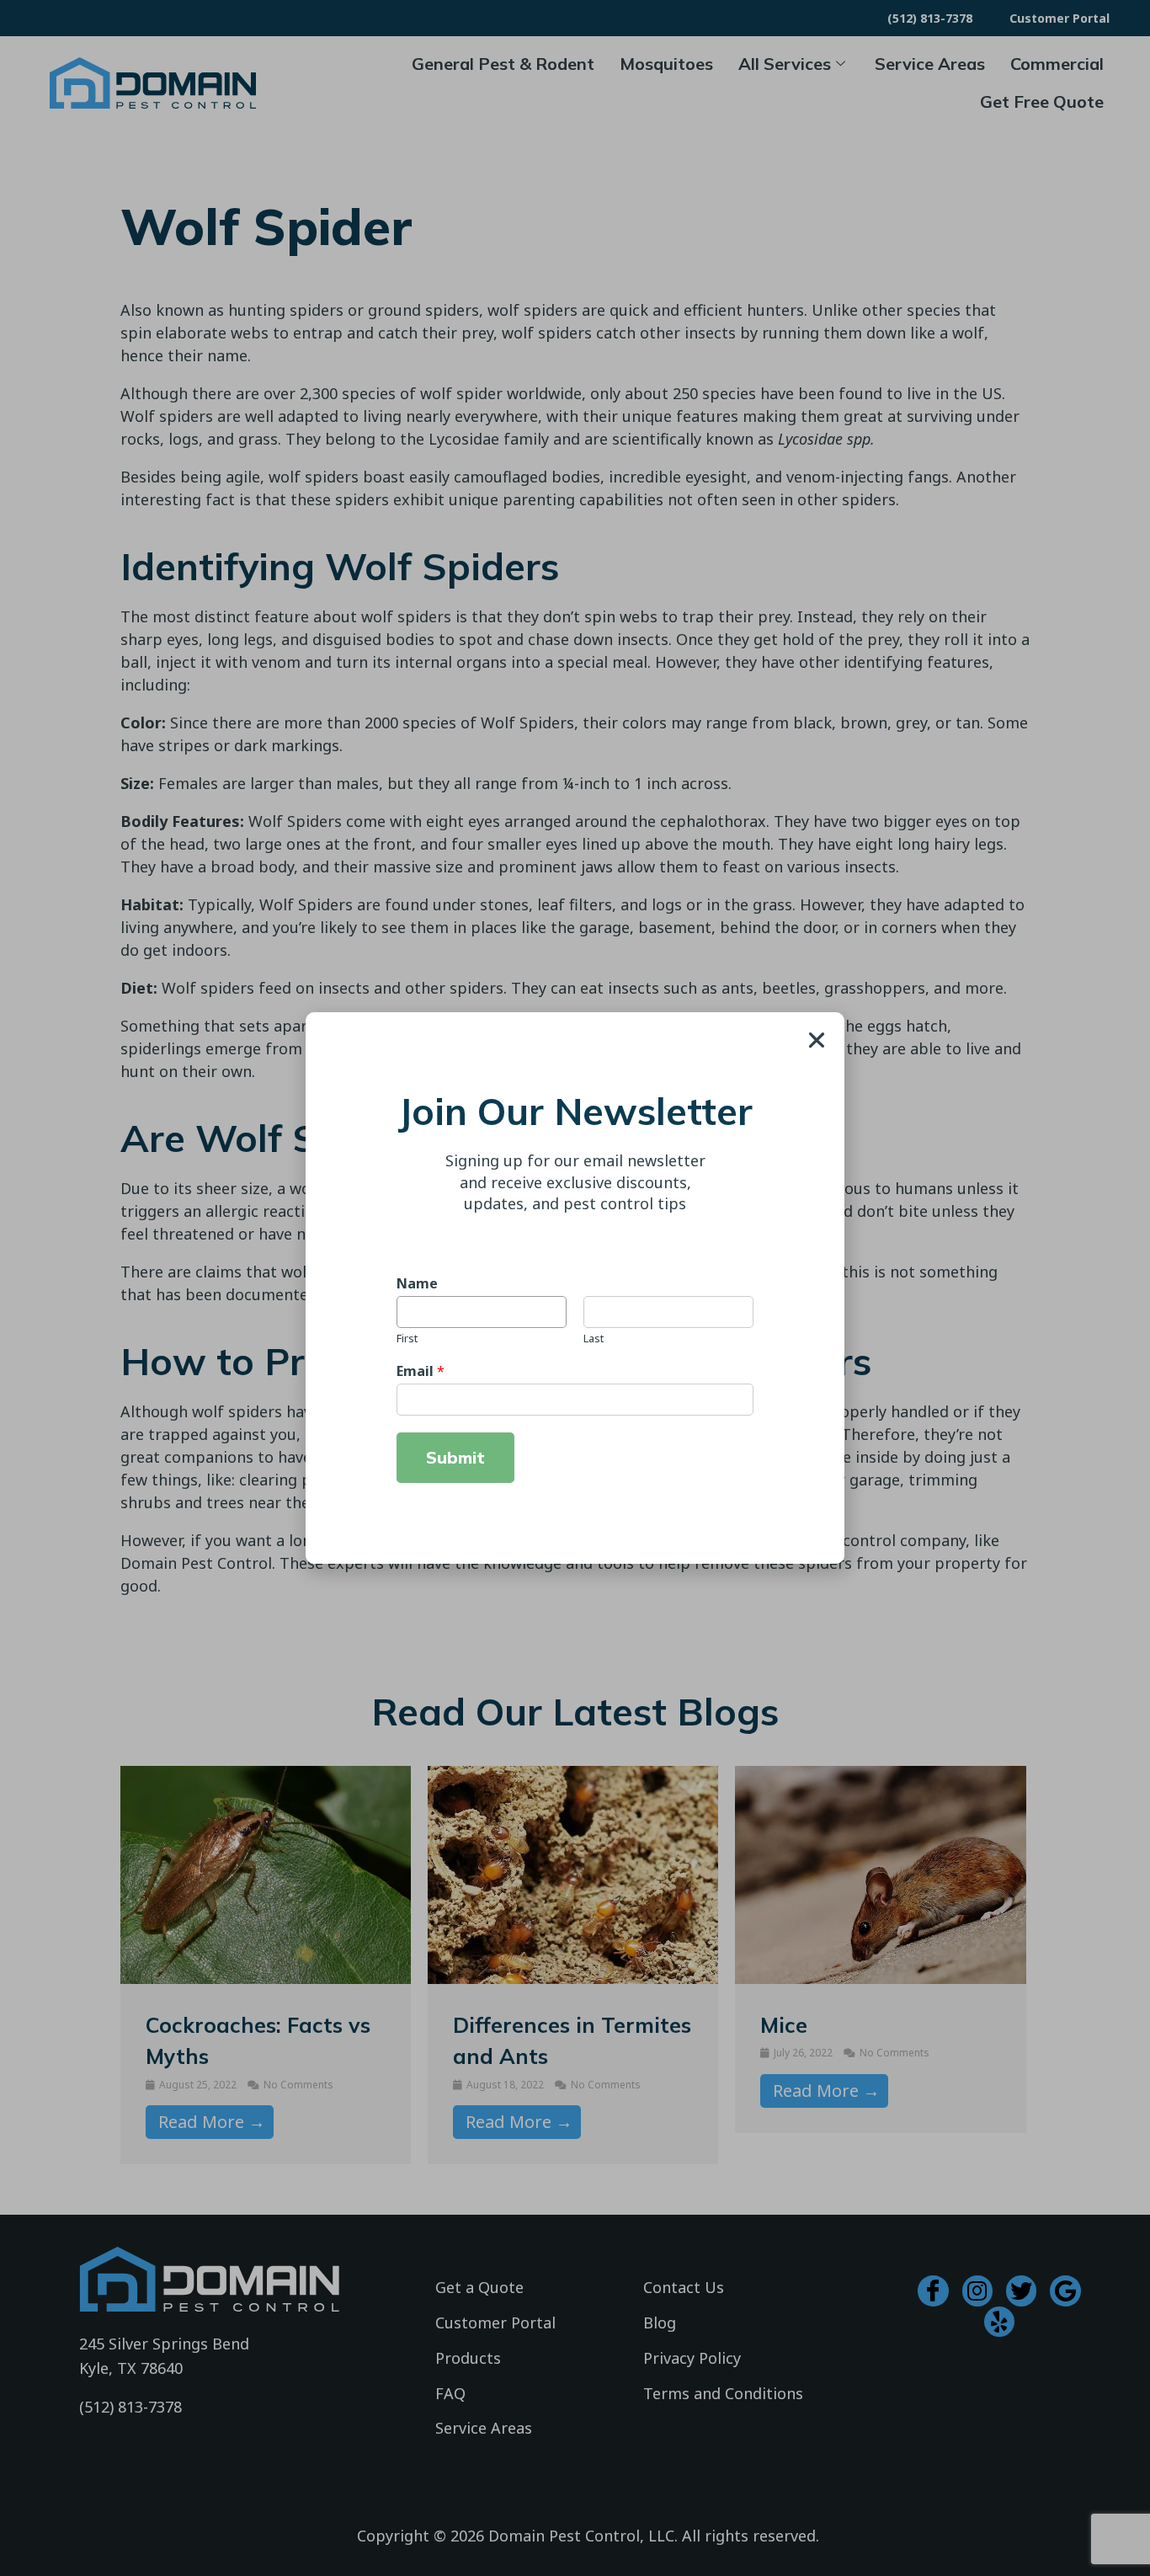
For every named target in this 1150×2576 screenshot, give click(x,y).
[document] (575, 1288)
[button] (817, 1040)
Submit (455, 1457)
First (407, 1339)
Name (417, 1284)
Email (421, 1371)
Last (594, 1339)
